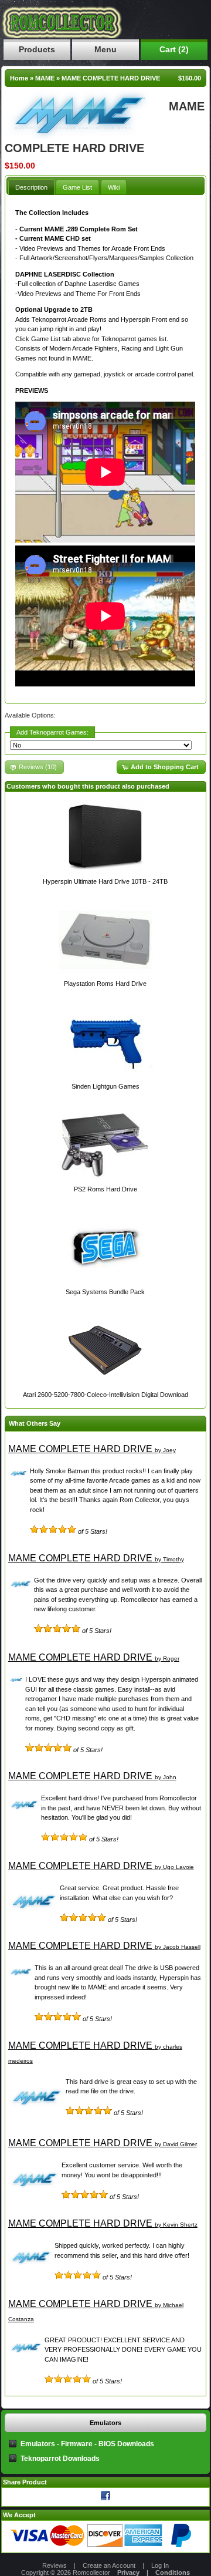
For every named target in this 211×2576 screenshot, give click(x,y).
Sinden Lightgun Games (105, 1086)
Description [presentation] (31, 187)
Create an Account (109, 2565)
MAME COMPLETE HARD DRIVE (111, 78)
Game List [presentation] (77, 187)
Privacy (128, 2572)
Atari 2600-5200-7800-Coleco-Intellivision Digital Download (105, 1395)
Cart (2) (174, 49)
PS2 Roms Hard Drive (105, 1189)
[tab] (31, 187)
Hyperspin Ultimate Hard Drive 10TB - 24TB (105, 881)
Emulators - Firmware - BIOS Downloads (87, 2444)
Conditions (173, 2572)
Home (19, 78)
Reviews (55, 2565)
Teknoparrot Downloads (60, 2459)
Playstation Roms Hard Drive (105, 984)
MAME (45, 78)
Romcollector (91, 2572)
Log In (160, 2565)
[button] (161, 767)
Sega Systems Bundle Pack (105, 1292)
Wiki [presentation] (114, 187)
